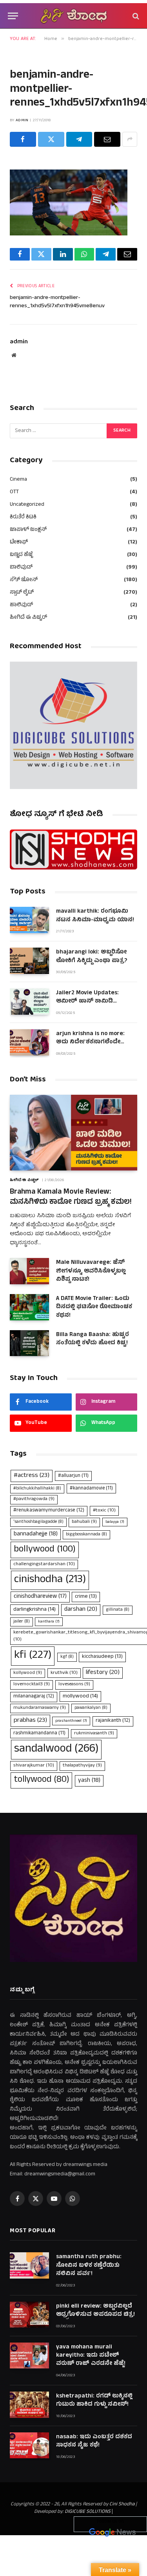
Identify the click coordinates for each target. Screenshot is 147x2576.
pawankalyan (91, 1708)
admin (22, 120)
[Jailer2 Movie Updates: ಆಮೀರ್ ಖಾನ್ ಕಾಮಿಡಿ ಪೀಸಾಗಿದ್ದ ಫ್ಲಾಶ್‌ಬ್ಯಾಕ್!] (29, 1002)
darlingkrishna (34, 1610)
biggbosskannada (86, 1535)
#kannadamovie (91, 1489)
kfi (33, 1656)
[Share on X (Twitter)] (51, 139)
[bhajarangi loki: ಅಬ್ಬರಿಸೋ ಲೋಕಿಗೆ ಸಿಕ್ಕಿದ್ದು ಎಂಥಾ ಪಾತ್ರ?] (29, 961)
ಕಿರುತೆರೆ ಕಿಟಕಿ (23, 517)
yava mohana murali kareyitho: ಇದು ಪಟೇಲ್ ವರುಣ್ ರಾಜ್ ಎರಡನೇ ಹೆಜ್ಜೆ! (91, 2356)
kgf (67, 1657)
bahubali (84, 1522)
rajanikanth (113, 1721)
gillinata (118, 1610)
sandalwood (56, 1749)
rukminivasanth (94, 1734)
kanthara (49, 1622)
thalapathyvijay (82, 1766)
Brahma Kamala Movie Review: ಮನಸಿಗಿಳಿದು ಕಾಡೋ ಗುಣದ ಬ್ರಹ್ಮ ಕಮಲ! (71, 1197)
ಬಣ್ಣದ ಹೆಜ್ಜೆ (21, 555)
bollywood (45, 1550)
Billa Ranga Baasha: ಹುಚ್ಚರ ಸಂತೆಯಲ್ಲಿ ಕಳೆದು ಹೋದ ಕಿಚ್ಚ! (93, 1339)
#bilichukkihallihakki (37, 1489)
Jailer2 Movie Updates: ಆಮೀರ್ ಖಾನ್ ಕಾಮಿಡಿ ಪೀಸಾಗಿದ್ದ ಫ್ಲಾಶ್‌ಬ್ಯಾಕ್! (87, 1002)
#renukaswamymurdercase (49, 1511)
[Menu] (13, 16)
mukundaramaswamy (40, 1708)
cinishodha (50, 1580)
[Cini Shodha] (74, 16)
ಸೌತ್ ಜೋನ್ (24, 580)
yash (89, 1781)
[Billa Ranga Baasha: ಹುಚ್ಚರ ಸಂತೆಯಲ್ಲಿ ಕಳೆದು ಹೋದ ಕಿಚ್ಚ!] (29, 1343)
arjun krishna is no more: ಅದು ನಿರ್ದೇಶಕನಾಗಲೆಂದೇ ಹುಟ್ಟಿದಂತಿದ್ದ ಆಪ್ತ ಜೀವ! (90, 1043)
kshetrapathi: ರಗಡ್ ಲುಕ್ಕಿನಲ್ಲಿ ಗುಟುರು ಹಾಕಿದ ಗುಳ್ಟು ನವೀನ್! (94, 2401)
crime (86, 1597)
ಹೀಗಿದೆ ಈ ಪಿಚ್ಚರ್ (28, 618)
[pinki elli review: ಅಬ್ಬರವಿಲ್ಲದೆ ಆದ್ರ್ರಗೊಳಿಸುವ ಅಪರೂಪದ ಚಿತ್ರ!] (29, 2315)
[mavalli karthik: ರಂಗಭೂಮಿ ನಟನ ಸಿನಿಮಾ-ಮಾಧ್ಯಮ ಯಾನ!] (29, 920)
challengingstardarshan (44, 1564)
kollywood (28, 1673)
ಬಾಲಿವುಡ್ (21, 568)
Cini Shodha (122, 2505)
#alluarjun (73, 1476)
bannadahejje (36, 1534)
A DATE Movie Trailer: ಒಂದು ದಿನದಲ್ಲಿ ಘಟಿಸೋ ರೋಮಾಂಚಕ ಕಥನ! (94, 1307)
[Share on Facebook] (23, 139)
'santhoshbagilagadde (38, 1522)
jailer (22, 1622)
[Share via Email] (107, 139)
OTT (14, 492)
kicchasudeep (102, 1657)
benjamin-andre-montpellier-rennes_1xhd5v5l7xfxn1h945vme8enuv (57, 302)
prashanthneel (71, 1721)
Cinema (18, 480)
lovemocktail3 (32, 1685)
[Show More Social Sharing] (130, 139)
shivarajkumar (34, 1766)
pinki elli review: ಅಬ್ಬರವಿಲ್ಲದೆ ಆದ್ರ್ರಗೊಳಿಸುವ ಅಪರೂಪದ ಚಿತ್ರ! (95, 2311)
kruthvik (64, 1673)
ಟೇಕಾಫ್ (19, 542)
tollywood (41, 1780)
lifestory (103, 1673)
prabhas (30, 1721)
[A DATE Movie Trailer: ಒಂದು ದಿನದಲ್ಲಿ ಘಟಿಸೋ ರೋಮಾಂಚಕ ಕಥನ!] (29, 1307)
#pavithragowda (34, 1499)
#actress (32, 1476)
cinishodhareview (40, 1597)
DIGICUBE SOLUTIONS (88, 2512)
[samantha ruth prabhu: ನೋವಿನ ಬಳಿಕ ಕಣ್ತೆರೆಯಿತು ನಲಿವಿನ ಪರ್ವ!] (29, 2265)
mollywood (80, 1696)
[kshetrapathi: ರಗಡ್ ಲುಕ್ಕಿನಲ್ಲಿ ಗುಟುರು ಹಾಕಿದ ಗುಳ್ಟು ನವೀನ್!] (29, 2405)
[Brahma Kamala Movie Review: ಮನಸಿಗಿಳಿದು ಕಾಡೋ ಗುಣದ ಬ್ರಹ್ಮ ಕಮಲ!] (73, 1133)
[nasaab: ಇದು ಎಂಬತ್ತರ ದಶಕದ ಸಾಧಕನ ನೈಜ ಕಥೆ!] (29, 2446)
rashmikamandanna (39, 1733)
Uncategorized (27, 505)
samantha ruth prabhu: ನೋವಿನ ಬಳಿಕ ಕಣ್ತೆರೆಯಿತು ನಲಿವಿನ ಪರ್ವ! (89, 2266)
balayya (115, 1522)
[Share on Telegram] (79, 139)
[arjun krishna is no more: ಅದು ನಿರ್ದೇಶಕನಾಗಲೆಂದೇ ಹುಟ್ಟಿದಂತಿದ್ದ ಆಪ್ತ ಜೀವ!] (29, 1042)
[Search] (135, 16)
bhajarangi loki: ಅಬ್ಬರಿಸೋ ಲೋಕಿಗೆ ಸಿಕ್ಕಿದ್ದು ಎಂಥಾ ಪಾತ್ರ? (92, 957)
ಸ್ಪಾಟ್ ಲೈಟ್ (22, 593)
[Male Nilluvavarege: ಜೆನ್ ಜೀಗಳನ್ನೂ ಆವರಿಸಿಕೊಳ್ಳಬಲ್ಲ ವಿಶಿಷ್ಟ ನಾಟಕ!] (29, 1271)
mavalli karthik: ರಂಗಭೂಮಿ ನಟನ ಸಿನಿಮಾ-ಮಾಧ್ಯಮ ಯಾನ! (95, 916)
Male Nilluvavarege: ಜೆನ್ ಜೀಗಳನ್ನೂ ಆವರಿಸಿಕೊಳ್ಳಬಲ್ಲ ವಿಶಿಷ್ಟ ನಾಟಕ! (91, 1271)
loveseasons (74, 1685)
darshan (81, 1610)
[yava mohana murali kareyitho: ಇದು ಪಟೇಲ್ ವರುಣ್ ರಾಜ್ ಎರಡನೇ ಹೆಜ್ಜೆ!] (29, 2356)
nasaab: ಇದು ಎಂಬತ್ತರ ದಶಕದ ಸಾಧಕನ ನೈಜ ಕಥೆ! (94, 2441)
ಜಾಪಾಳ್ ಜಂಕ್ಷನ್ (28, 530)
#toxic (104, 1510)
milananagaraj (34, 1697)
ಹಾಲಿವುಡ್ (21, 605)
